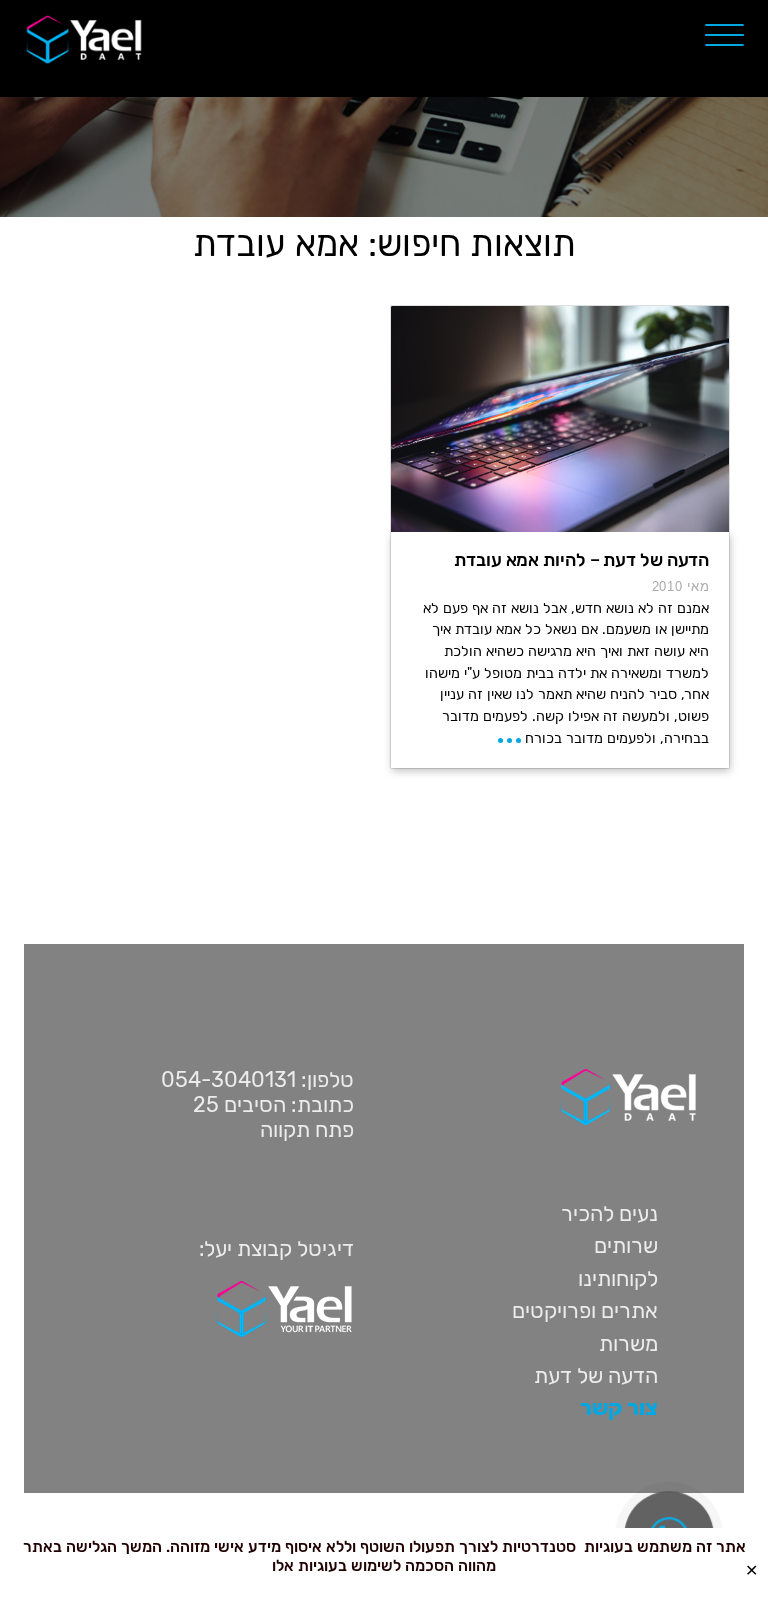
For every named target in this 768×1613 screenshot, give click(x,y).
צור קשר (619, 1407)
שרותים (626, 1245)
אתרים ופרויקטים (585, 1310)
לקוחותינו (618, 1278)
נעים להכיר (609, 1213)
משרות (628, 1343)
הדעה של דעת (596, 1375)
